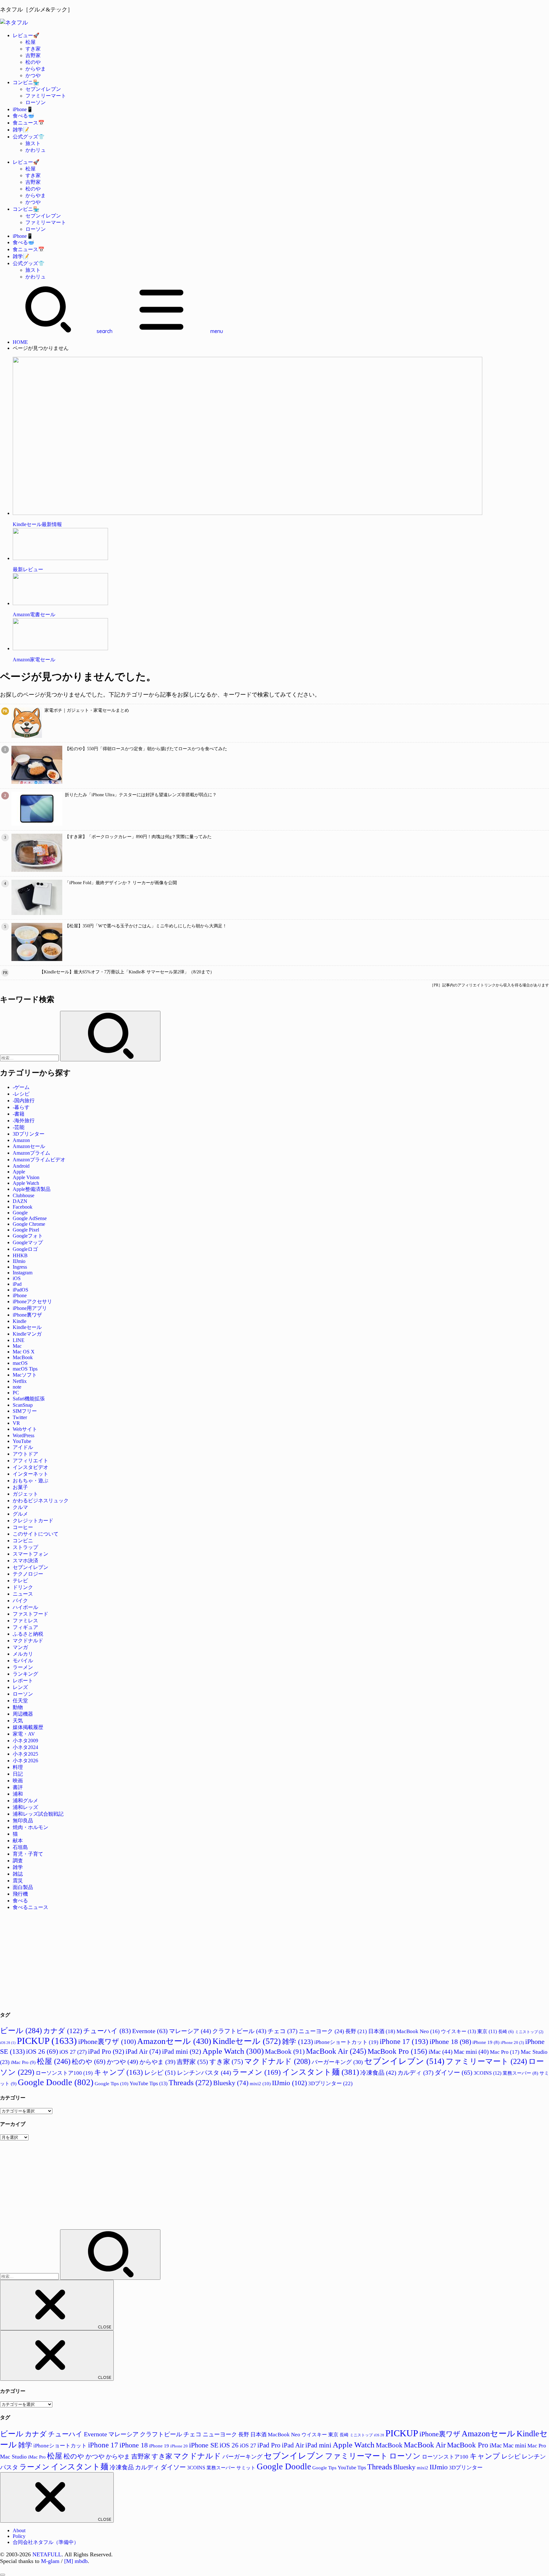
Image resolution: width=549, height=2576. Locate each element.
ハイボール (25, 1607)
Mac (17, 1346)
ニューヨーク (321, 2031)
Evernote (150, 2031)
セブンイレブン (43, 89)
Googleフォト (28, 1236)
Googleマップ (28, 1242)
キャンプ (119, 2072)
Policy (19, 2536)
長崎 (506, 2032)
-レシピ (21, 1094)
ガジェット (25, 1494)
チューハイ (107, 2031)
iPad (17, 1284)
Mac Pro (505, 2052)
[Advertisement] (191, 1960)
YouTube (22, 1441)
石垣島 (20, 1847)
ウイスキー (458, 2031)
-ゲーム (21, 1087)
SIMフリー (25, 1411)
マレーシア (190, 2031)
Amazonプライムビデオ (39, 1160)
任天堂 (20, 1701)
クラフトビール (239, 2031)
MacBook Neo (418, 2031)
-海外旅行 (24, 1121)
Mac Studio (13, 2457)
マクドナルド (28, 1641)
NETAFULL (47, 2554)
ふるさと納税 (28, 1634)
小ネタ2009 (25, 1741)
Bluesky (231, 2083)
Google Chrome (29, 1224)
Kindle (20, 1321)
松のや (33, 62)
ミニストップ (529, 2032)
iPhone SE (204, 2445)
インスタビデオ (30, 1467)
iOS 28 (8, 2043)
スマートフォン (30, 1554)
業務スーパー (520, 2073)
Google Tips (112, 2083)
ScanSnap (23, 1405)
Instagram (23, 1273)
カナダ (63, 2031)
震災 (18, 1881)
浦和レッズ (25, 1807)
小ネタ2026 (25, 1761)
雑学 (18, 1867)
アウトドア (25, 1454)
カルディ (415, 2073)
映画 (18, 1781)
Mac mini (471, 2052)
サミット (246, 2468)
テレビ (20, 1581)
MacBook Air (336, 2051)
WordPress (24, 1435)
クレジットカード (33, 1521)
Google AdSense (30, 1218)
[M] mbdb (76, 2561)
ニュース (23, 1594)
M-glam (50, 2561)
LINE (19, 1340)
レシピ (160, 2072)
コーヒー (23, 1527)
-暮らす (21, 1107)
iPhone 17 (404, 2041)
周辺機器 (23, 1714)
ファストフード (30, 1614)
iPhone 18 (450, 2042)
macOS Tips (25, 1369)
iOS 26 (42, 2052)
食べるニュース (30, 1907)
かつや (33, 75)
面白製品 (23, 1887)
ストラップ (25, 1547)
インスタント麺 (321, 2072)
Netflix (20, 1381)
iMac (441, 2052)
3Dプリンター (29, 1134)
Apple (19, 1172)
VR (16, 1423)
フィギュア (25, 1627)
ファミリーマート (46, 96)
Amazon (21, 1140)
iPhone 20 (512, 2043)
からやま (36, 69)
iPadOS (20, 1290)
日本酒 (382, 2031)
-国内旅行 (24, 1101)
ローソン (36, 102)
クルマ (20, 1507)
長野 (356, 2031)
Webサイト (25, 1429)
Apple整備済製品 (32, 1189)
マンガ (20, 1647)
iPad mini (182, 2052)
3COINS (488, 2073)
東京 (487, 2031)
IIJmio (19, 1261)
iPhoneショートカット (346, 2042)
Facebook (23, 1207)
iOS (17, 1278)
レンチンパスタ (204, 2073)
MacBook (23, 1357)
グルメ (20, 1514)
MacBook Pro (397, 2051)
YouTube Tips (149, 2083)
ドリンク (23, 1587)
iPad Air (143, 2051)
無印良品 (23, 1821)
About (19, 2530)
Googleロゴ (25, 1249)
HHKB (20, 1255)
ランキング (25, 1674)
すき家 (33, 49)
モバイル (23, 1661)
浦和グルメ (25, 1801)
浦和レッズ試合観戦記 (38, 1814)
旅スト (33, 143)
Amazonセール (29, 1146)
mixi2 (260, 2083)
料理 (18, 1767)
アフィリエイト (30, 1461)
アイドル (23, 1447)
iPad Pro (106, 2052)
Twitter (20, 1417)
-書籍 (19, 1114)
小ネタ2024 (25, 1747)
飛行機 (20, 1894)
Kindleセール (27, 1327)
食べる (20, 1901)
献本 (18, 1841)
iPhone (20, 1295)
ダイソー (454, 2072)
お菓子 (20, 1487)
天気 (18, 1721)
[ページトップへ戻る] (3, 2575)
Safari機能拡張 (29, 1399)
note (17, 1387)
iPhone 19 (486, 2042)
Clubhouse (24, 1195)
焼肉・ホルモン (30, 1827)
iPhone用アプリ (30, 1308)
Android (21, 1166)
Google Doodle (56, 2082)
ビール (21, 2030)
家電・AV (24, 1734)
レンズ (20, 1687)
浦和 (18, 1794)
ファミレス (25, 1621)
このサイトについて (36, 1534)
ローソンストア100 (64, 2073)
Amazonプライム (31, 1153)
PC (16, 1393)
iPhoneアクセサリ (32, 1301)
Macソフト (25, 1375)
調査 (18, 1861)
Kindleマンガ (27, 1334)
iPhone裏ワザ (27, 1315)
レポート (23, 1681)
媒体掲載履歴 (28, 1727)
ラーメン (23, 1667)
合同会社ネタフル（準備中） (46, 2542)
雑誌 (18, 1874)
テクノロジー (28, 1574)
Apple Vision (26, 1177)
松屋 (30, 42)
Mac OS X (24, 1352)
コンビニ (23, 1541)
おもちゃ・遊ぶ (30, 1481)
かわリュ (36, 150)
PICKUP (47, 2041)
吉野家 (33, 55)
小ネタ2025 (25, 1754)
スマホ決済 (25, 1561)
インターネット (30, 1474)
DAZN (20, 1201)
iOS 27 (73, 2052)
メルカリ (23, 1654)
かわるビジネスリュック (41, 1501)
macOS (20, 1363)
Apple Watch (26, 1183)
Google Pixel (26, 1230)
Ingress (20, 1267)
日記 (18, 1774)
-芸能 (19, 1127)
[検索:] (30, 1058)
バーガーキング (337, 2062)
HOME (20, 342)
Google (20, 1213)
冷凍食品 (378, 2073)
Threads (190, 2082)
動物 (18, 1707)
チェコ (282, 2031)
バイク (20, 1601)
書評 (18, 1787)
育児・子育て (28, 1854)
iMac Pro (23, 2062)
